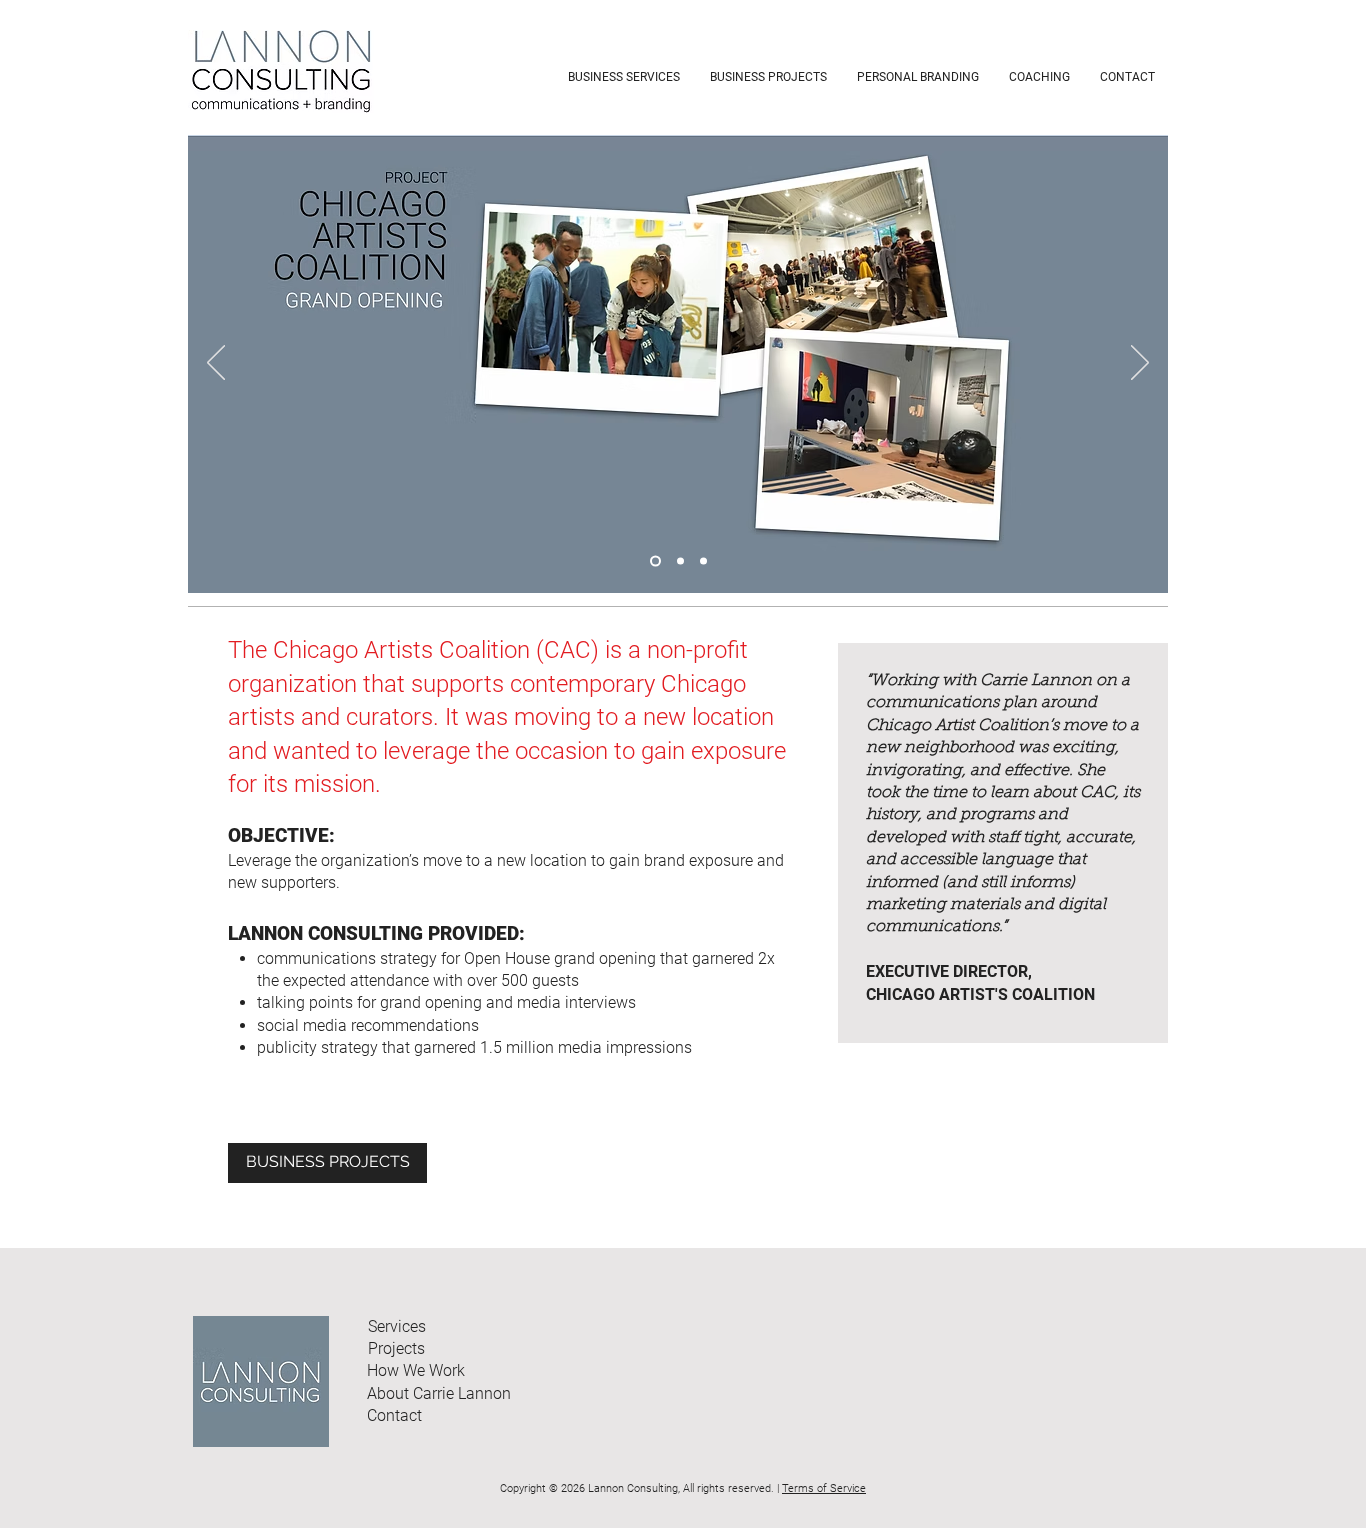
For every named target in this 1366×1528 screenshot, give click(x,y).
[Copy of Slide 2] (703, 561)
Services (397, 1326)
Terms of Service (824, 1488)
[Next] (1140, 364)
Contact (394, 1415)
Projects (396, 1348)
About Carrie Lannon (439, 1393)
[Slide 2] (680, 561)
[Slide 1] (655, 561)
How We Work (416, 1370)
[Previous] (216, 364)
